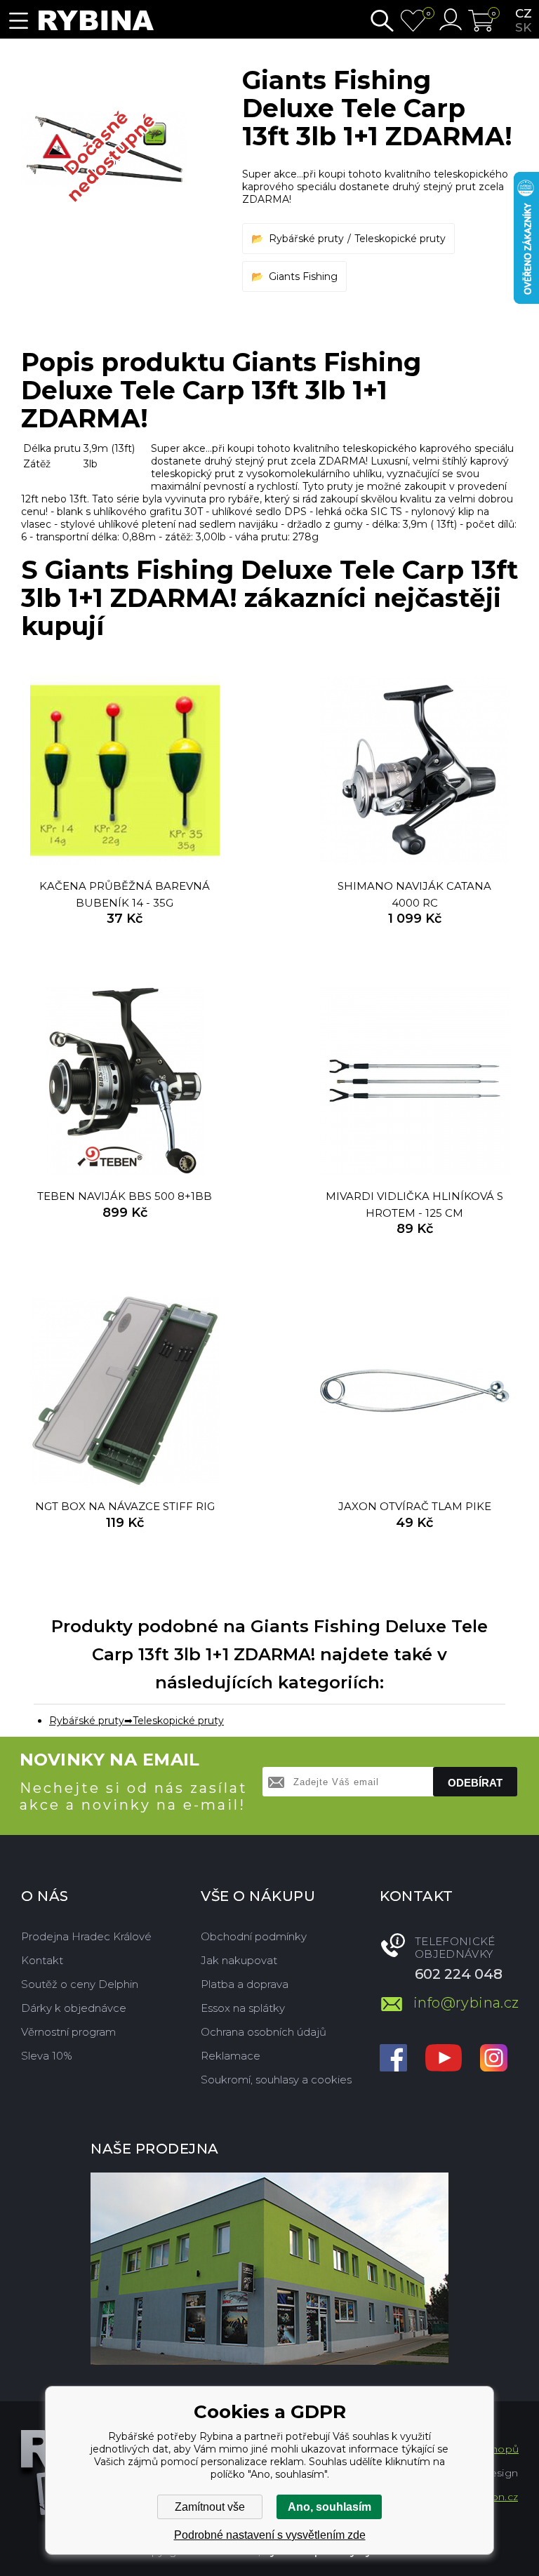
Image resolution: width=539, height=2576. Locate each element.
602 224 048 (459, 1974)
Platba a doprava (245, 1984)
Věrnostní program (68, 2032)
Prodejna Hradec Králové (86, 1936)
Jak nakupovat (239, 1960)
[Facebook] (393, 2059)
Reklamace (231, 2056)
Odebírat (475, 1783)
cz (524, 13)
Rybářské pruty (306, 239)
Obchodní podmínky (254, 1936)
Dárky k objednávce (74, 2008)
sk (523, 27)
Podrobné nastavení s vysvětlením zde (270, 2535)
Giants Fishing (303, 276)
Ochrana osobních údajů (264, 2032)
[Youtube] (444, 2059)
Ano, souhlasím (330, 2507)
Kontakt (42, 1960)
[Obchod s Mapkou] (269, 2269)
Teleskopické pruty (400, 239)
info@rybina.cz (466, 2003)
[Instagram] (494, 2059)
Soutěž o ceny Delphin (80, 1984)
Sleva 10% (47, 2056)
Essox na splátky (243, 2008)
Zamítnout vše (210, 2507)
